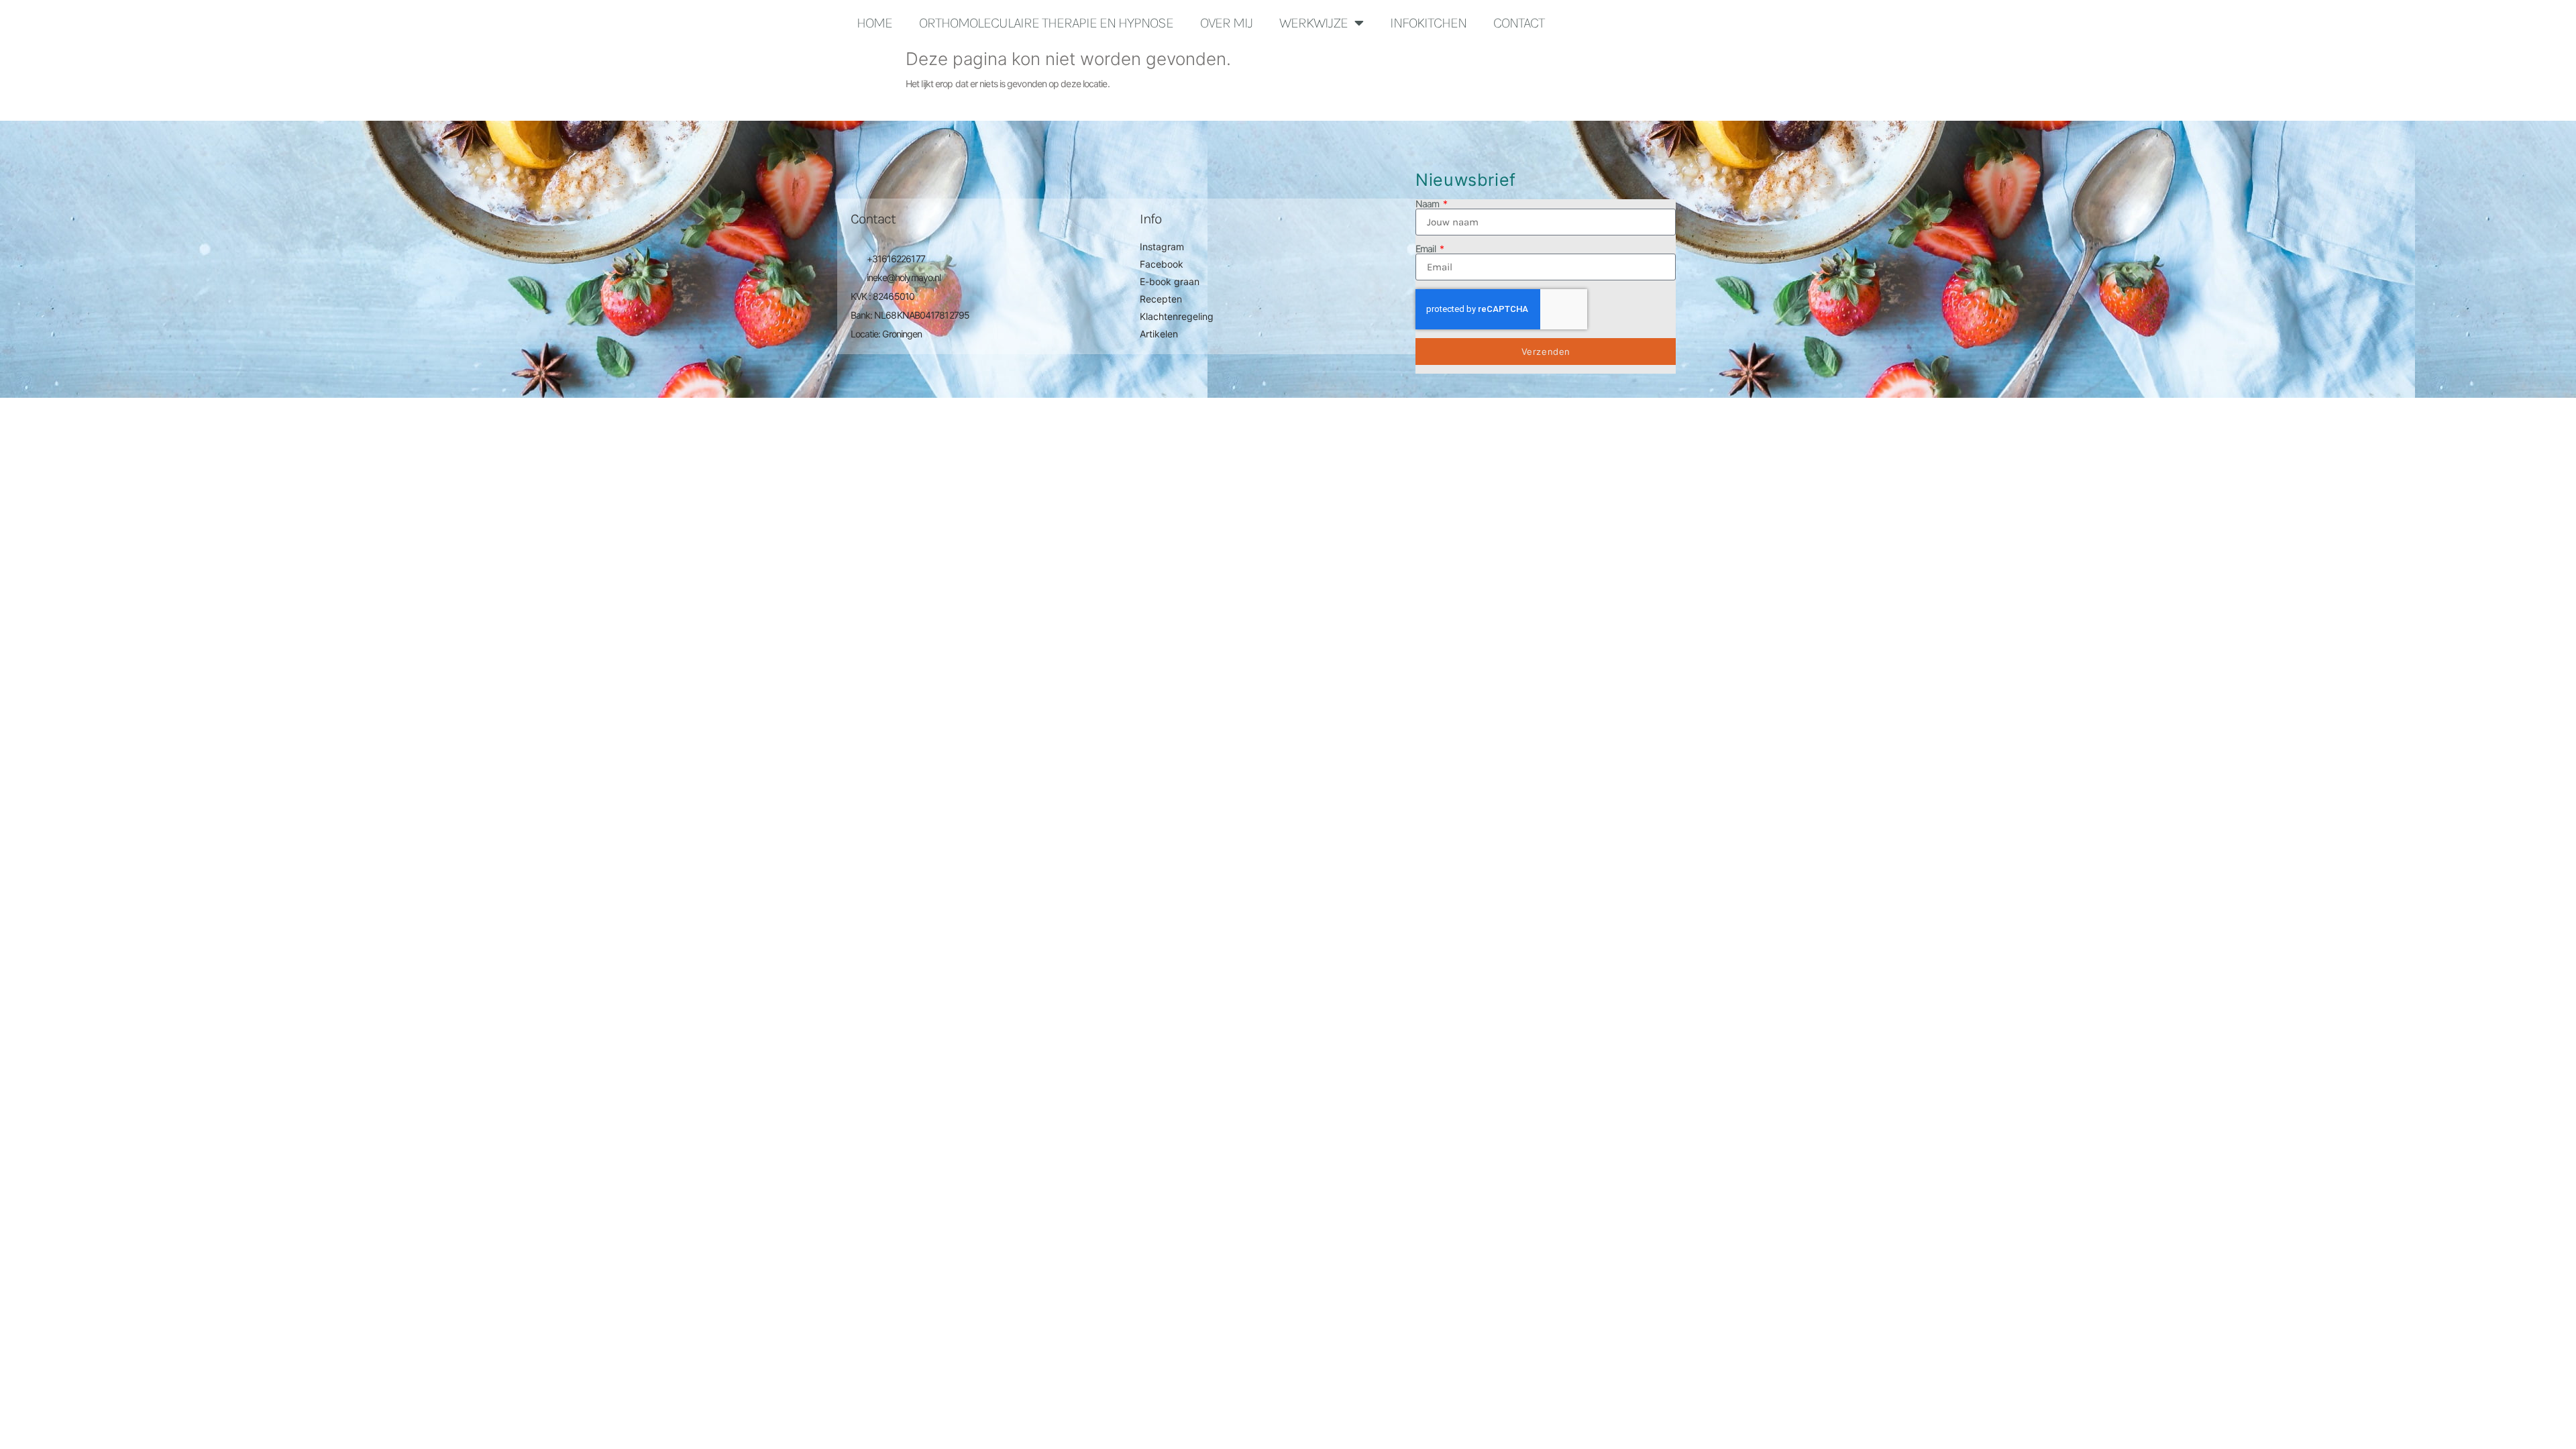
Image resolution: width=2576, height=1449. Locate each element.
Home (874, 23)
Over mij (1226, 23)
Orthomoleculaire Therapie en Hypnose (1046, 23)
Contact (1519, 23)
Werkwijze (1313, 23)
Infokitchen (1428, 23)
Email (1427, 249)
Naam (1429, 204)
